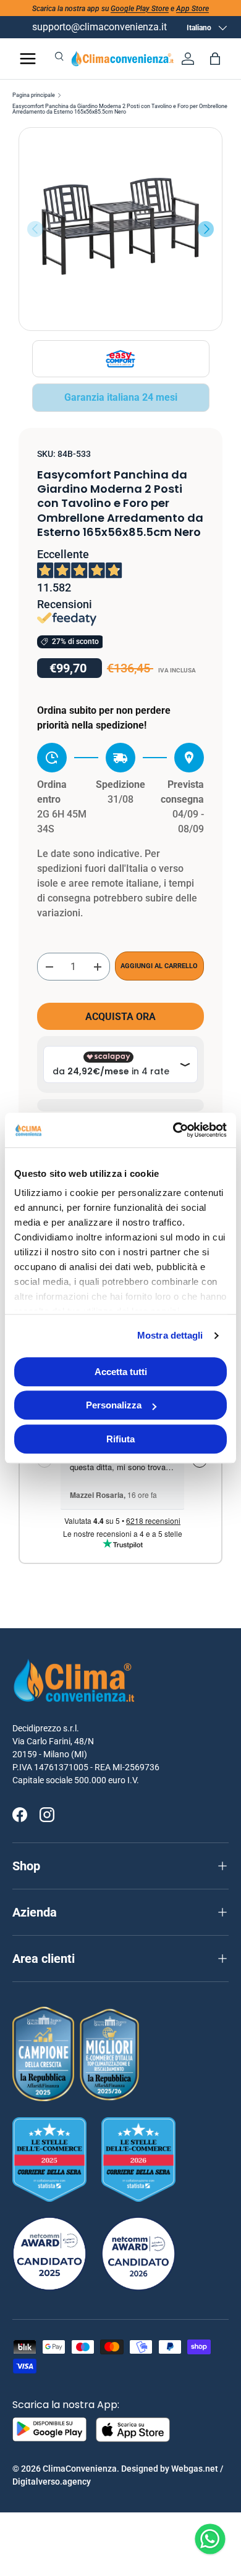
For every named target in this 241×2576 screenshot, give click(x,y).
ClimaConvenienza (80, 2469)
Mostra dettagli (170, 1335)
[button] (215, 59)
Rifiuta (120, 1439)
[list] (120, 229)
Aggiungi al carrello (159, 966)
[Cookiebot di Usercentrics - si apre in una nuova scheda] (173, 1130)
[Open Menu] (28, 59)
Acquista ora (120, 1017)
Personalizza (114, 1405)
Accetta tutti (121, 1372)
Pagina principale (34, 95)
